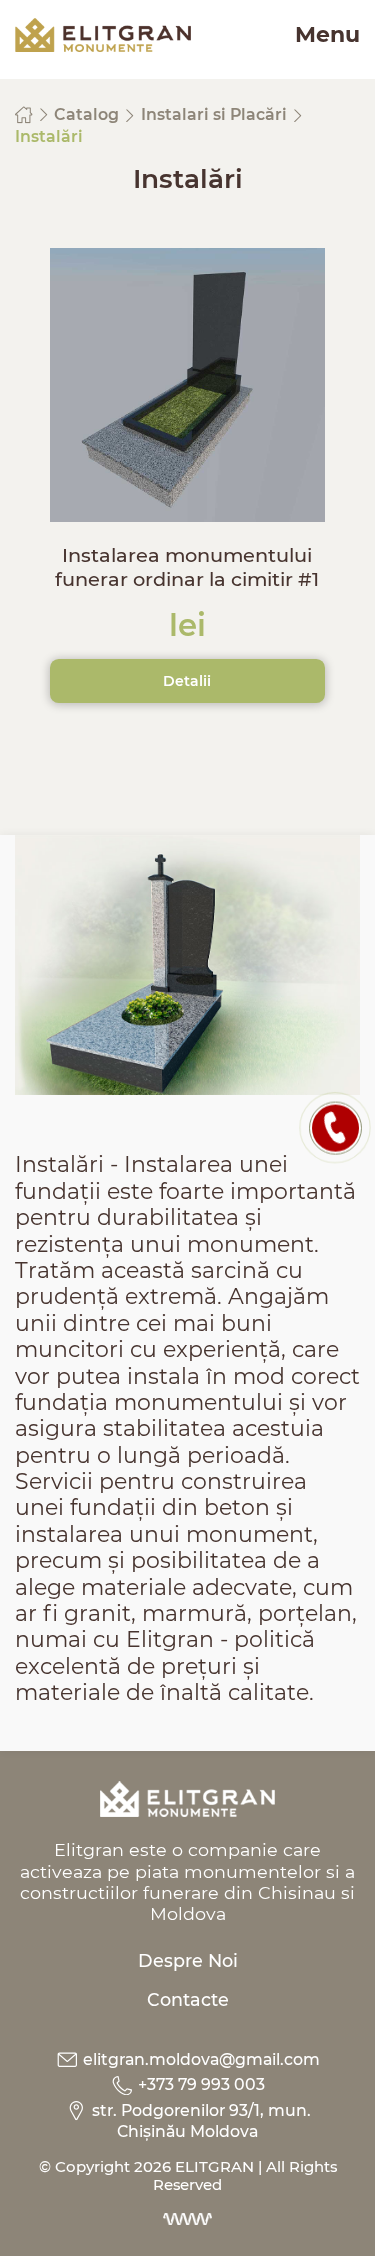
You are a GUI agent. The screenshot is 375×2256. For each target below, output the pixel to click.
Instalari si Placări (216, 114)
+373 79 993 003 (199, 2084)
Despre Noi (188, 1960)
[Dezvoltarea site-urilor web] (187, 2219)
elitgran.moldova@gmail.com (199, 2059)
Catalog (88, 114)
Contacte (188, 1999)
